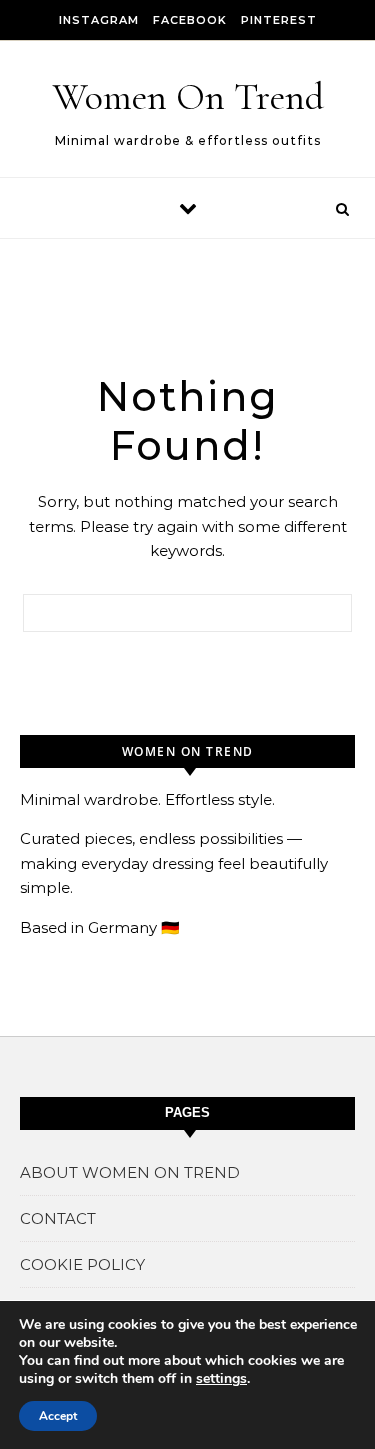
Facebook (190, 20)
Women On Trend (188, 97)
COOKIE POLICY (82, 1264)
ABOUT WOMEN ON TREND (130, 1172)
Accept (58, 1416)
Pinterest (279, 20)
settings (221, 1379)
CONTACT (58, 1218)
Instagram (99, 20)
